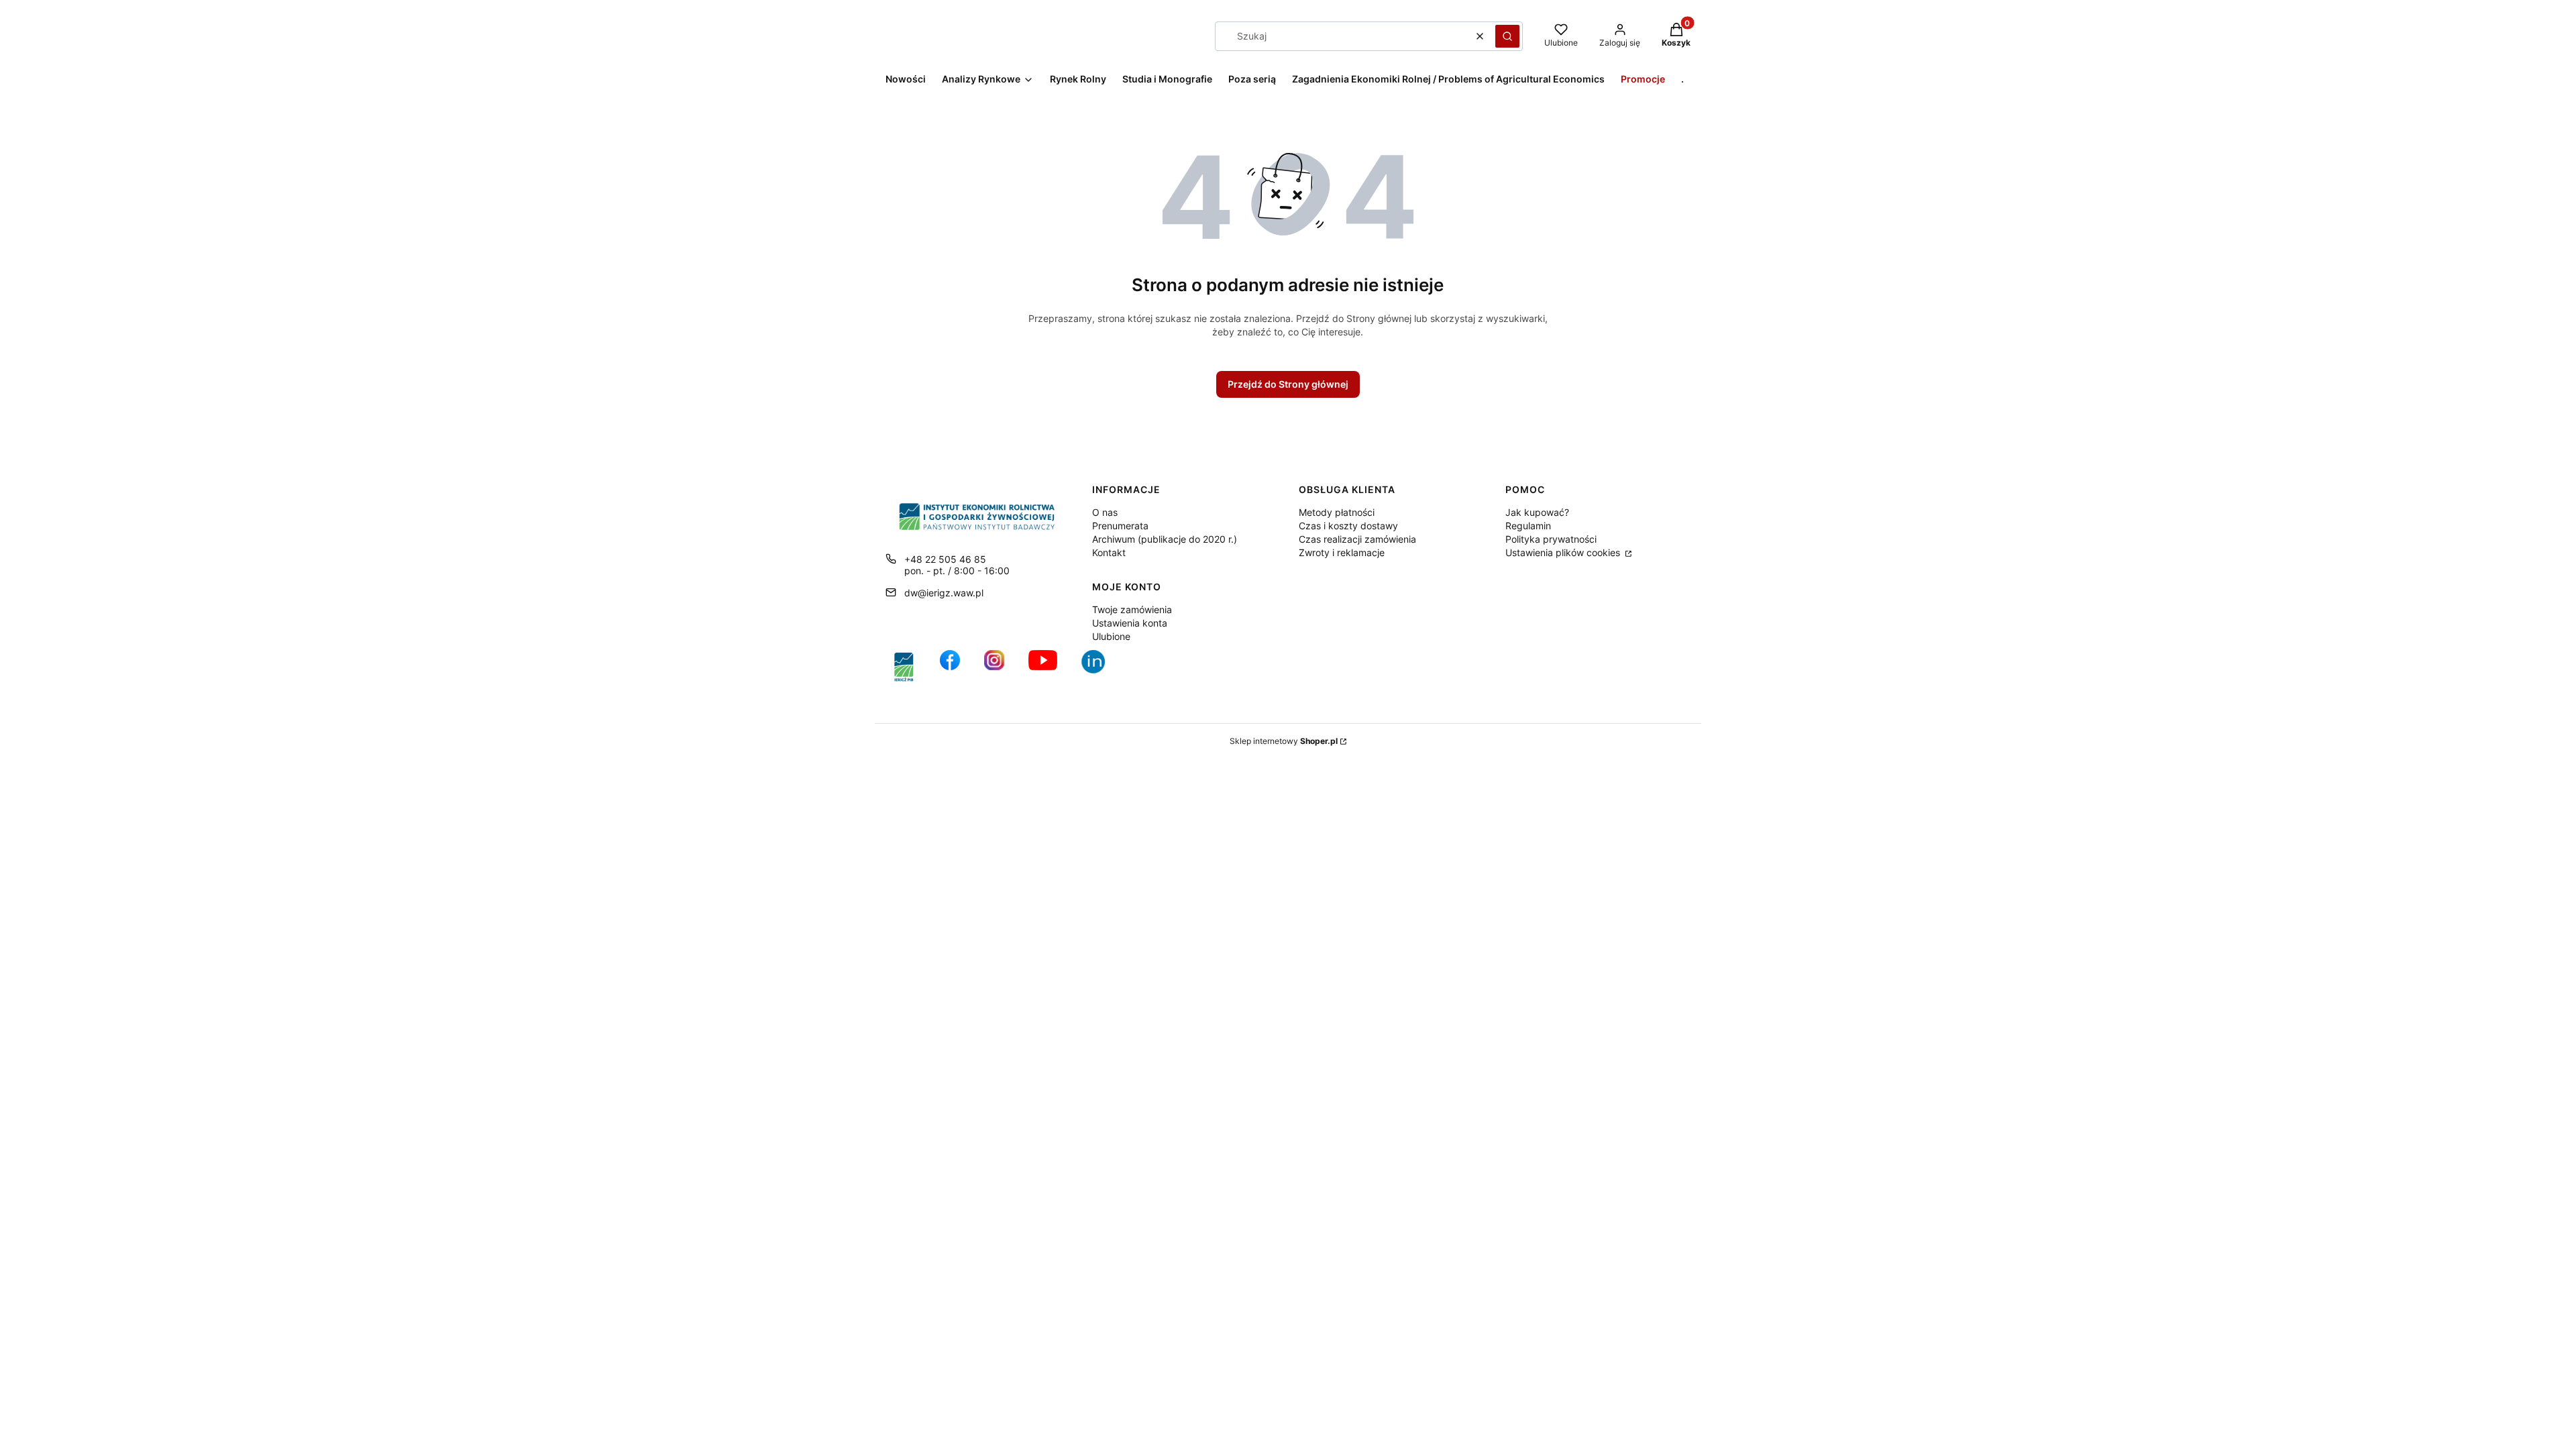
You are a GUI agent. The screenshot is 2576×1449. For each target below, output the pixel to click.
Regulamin (1528, 526)
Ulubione (1111, 636)
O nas (1105, 512)
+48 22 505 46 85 (945, 559)
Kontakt (1109, 552)
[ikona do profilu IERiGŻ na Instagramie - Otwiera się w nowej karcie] (994, 667)
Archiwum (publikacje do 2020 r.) (1165, 539)
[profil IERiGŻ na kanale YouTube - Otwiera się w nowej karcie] (1043, 667)
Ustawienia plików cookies (1564, 552)
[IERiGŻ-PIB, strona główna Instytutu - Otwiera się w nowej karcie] (904, 667)
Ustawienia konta (1130, 623)
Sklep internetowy (1284, 741)
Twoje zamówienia (1132, 609)
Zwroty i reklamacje (1342, 552)
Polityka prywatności (1551, 539)
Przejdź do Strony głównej (1288, 384)
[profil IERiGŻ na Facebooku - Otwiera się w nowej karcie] (950, 667)
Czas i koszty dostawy (1348, 526)
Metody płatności (1337, 512)
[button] (1507, 36)
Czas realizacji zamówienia (1357, 539)
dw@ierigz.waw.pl (944, 593)
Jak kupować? (1537, 512)
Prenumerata (1120, 526)
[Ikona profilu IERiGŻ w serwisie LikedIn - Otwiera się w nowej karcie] (1098, 667)
